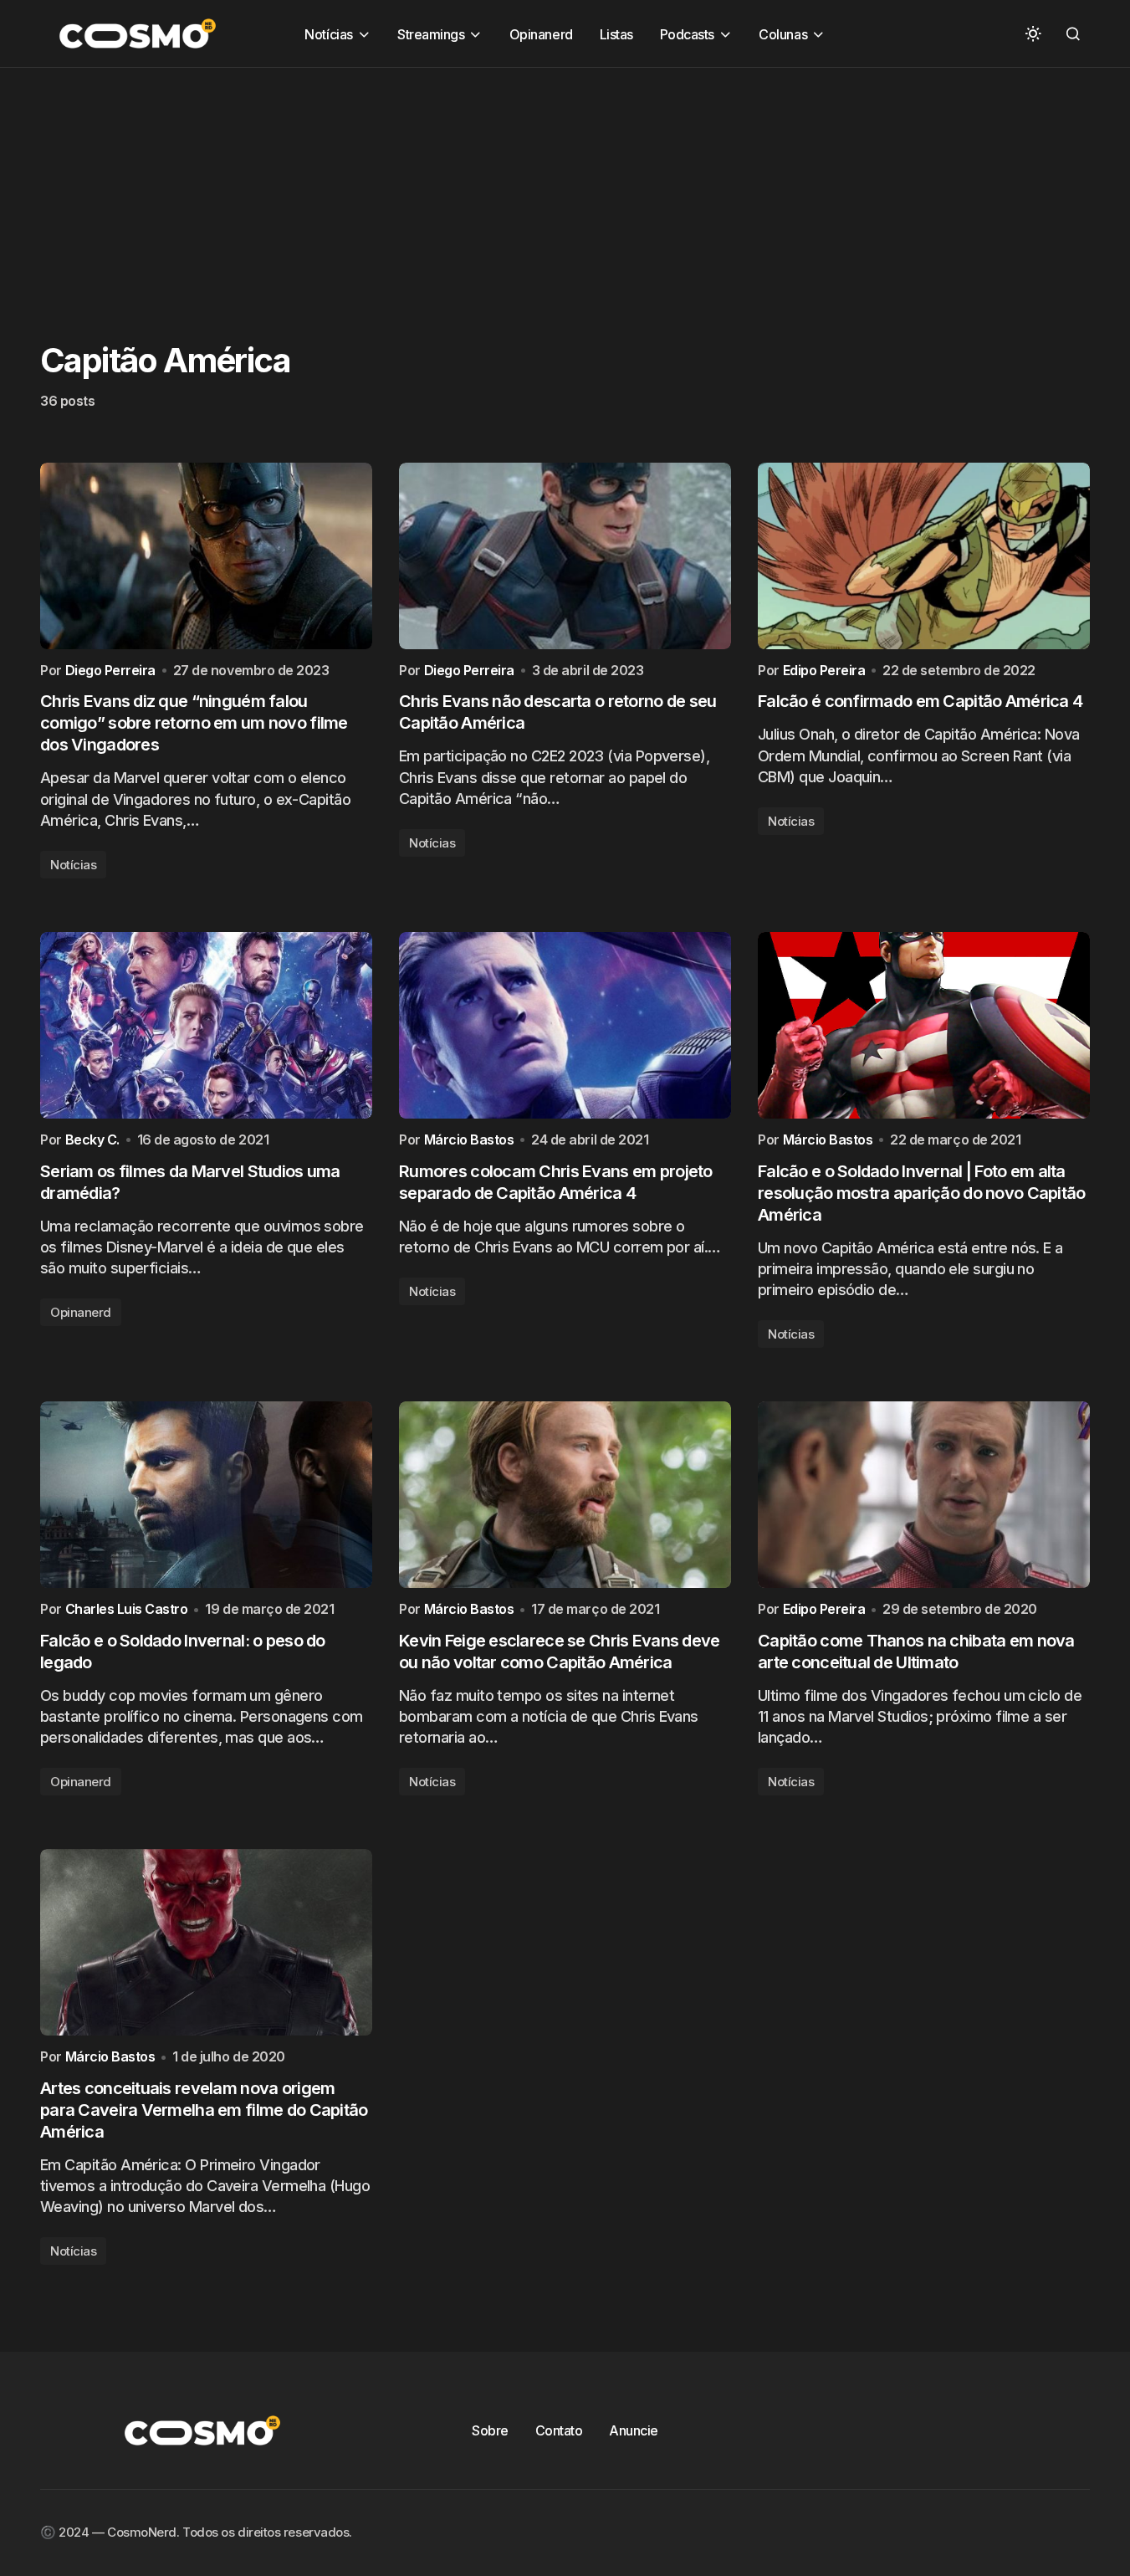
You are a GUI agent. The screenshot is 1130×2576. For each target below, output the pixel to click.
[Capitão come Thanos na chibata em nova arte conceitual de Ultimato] (924, 1495)
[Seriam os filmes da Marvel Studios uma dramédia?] (206, 1025)
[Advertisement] (502, 185)
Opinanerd (81, 1312)
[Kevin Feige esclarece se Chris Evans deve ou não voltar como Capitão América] (565, 1495)
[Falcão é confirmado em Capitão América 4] (924, 556)
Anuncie (634, 2430)
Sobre (490, 2430)
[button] (1033, 33)
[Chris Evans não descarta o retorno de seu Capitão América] (565, 556)
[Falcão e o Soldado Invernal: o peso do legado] (206, 1495)
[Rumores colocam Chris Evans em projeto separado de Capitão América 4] (565, 1025)
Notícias (73, 865)
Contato (559, 2430)
